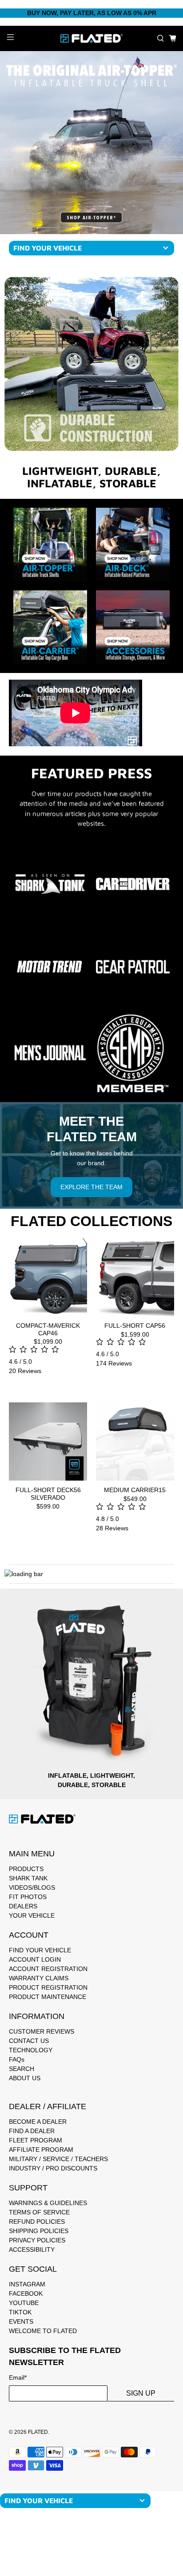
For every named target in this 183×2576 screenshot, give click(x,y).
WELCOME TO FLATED (43, 2331)
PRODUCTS (26, 1869)
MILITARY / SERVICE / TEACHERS (58, 2159)
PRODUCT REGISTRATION (48, 1987)
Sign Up (141, 2393)
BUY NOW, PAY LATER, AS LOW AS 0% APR (92, 13)
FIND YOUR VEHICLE (40, 1950)
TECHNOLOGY (31, 2050)
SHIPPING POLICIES (39, 2231)
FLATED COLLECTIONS (91, 1221)
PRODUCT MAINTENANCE (48, 1997)
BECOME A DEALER (38, 2122)
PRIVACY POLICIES (37, 2240)
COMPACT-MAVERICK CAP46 (48, 1329)
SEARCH (22, 2069)
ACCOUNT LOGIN (35, 1959)
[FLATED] (91, 38)
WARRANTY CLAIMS (39, 1978)
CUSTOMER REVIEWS (42, 2031)
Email (18, 2377)
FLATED (38, 2432)
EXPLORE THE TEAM (91, 1187)
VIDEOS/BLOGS (32, 1887)
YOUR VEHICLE (32, 1915)
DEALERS (23, 1906)
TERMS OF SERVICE (39, 2212)
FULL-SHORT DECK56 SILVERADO (48, 1494)
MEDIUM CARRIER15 (135, 1490)
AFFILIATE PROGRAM (41, 2150)
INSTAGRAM (27, 2284)
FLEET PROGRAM (36, 2140)
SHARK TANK (28, 1878)
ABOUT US (25, 2078)
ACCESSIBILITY (32, 2250)
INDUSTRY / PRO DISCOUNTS (53, 2168)
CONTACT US (29, 2041)
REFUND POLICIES (37, 2222)
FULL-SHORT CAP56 (135, 1326)
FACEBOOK (26, 2293)
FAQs (17, 2059)
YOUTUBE (24, 2303)
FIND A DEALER (32, 2131)
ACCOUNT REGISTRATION (48, 1969)
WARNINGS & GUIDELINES (48, 2203)
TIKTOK (20, 2312)
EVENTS (21, 2321)
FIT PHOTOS (28, 1897)
